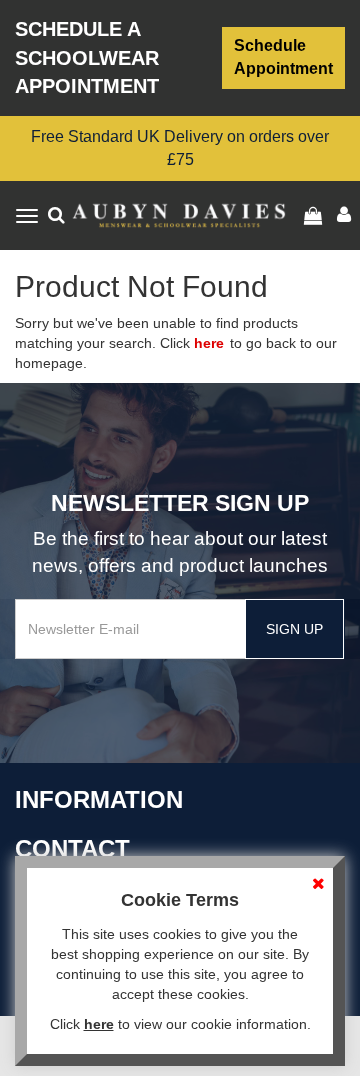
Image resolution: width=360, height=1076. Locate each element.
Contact (72, 848)
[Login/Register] (315, 216)
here (209, 343)
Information (99, 799)
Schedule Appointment (283, 57)
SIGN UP (294, 629)
